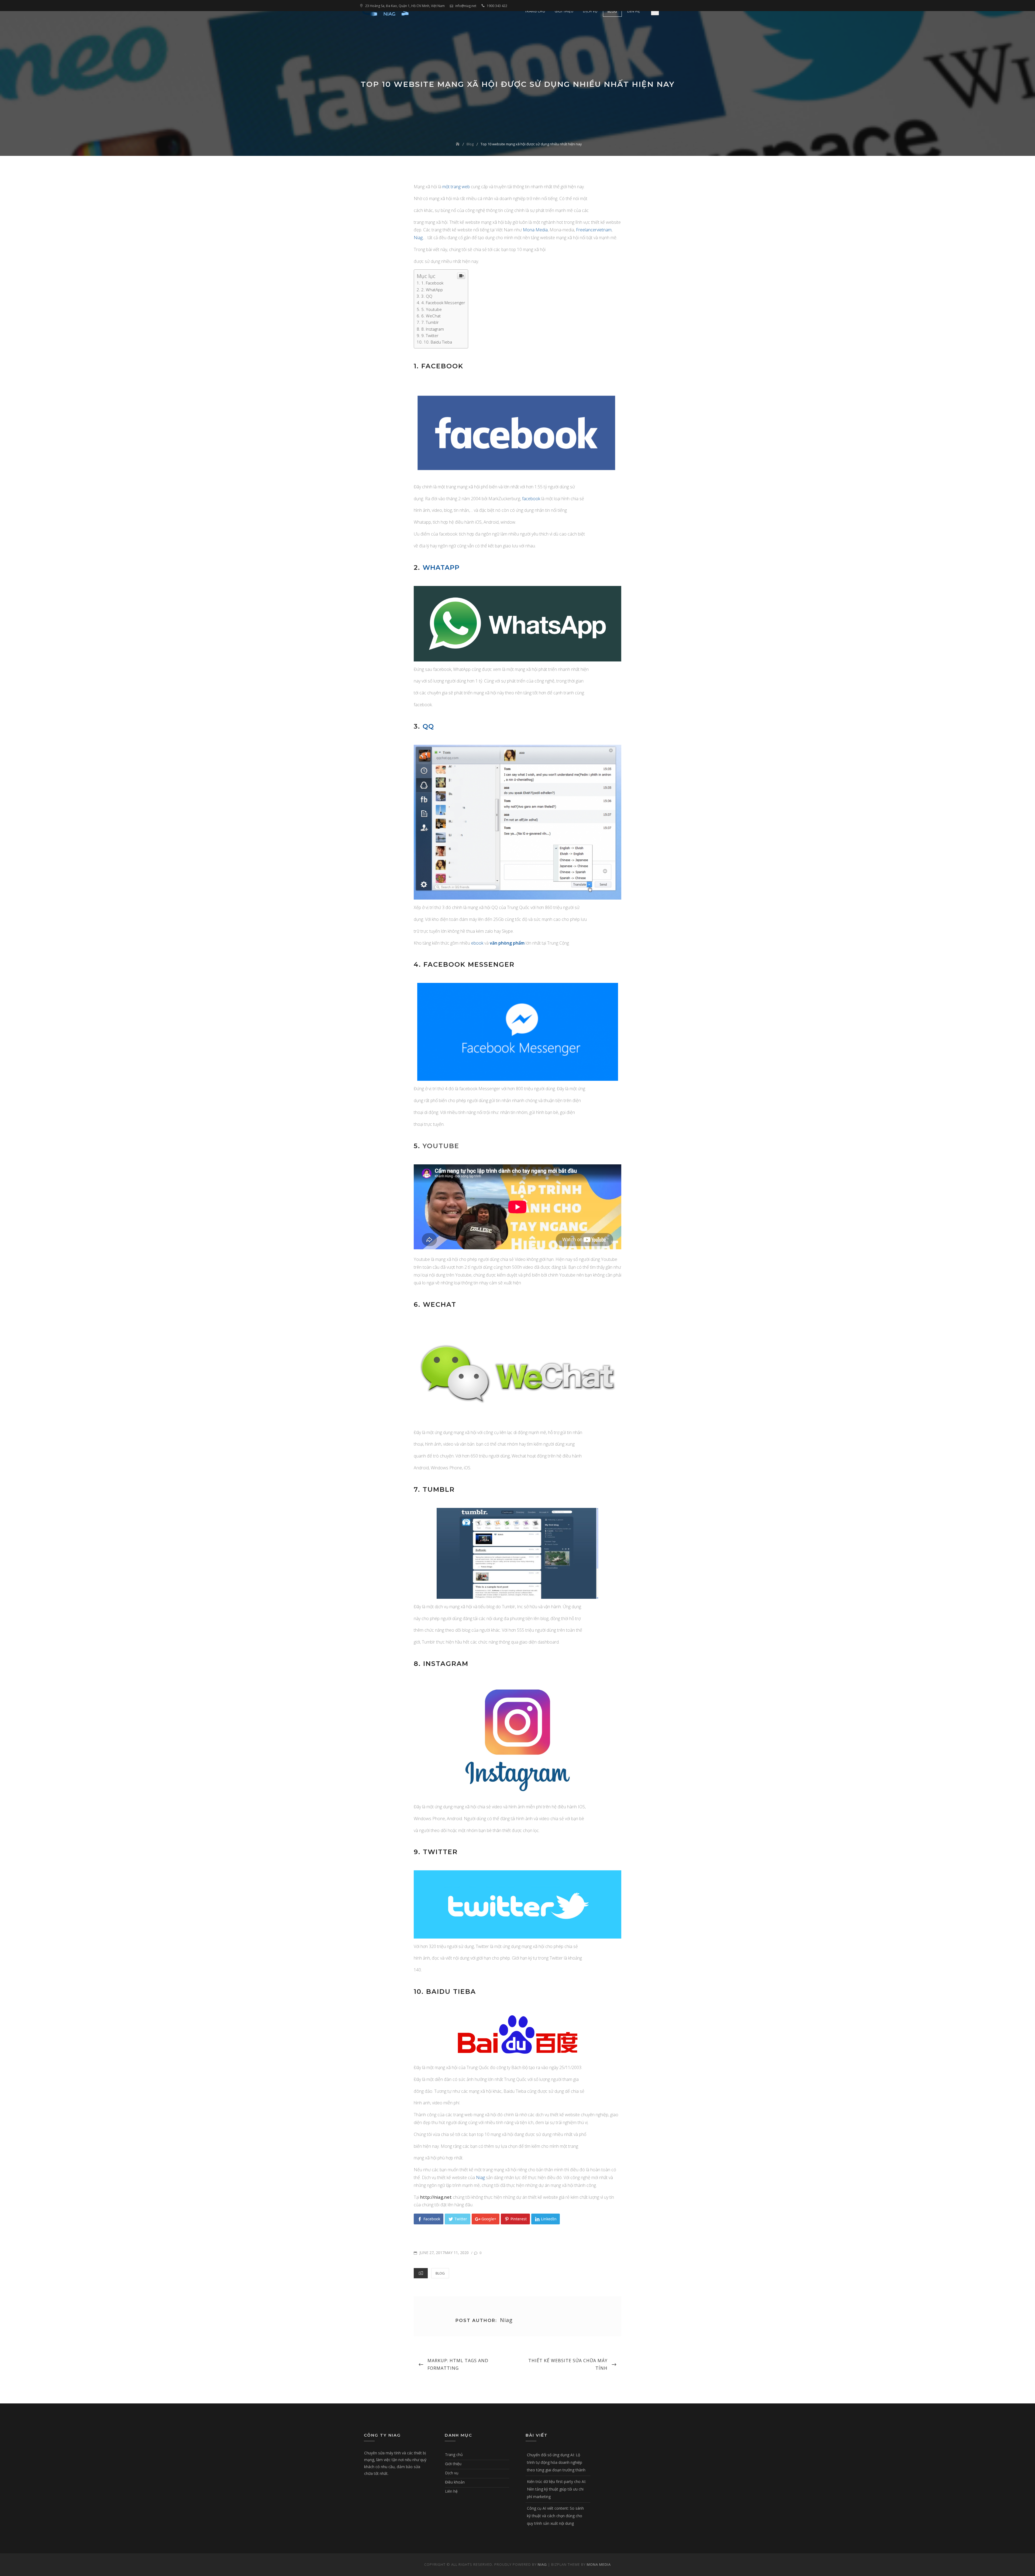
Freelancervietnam (594, 230)
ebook (477, 943)
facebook (532, 499)
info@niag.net (466, 6)
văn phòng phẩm (507, 943)
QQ (428, 726)
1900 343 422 (497, 6)
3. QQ (427, 296)
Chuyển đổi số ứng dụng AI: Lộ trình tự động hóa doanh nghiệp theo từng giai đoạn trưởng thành (556, 2462)
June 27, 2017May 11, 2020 (444, 2253)
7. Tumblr (430, 322)
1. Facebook (432, 283)
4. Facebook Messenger (443, 303)
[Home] (458, 144)
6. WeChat (431, 316)
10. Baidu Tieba (438, 342)
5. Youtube (432, 309)
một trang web (456, 187)
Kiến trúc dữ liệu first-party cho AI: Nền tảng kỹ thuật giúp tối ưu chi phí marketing (556, 2489)
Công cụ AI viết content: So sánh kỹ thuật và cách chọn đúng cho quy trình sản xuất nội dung (555, 2516)
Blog (612, 11)
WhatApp (441, 567)
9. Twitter (430, 335)
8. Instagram (433, 329)
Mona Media (535, 230)
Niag (418, 238)
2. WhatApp (432, 290)
